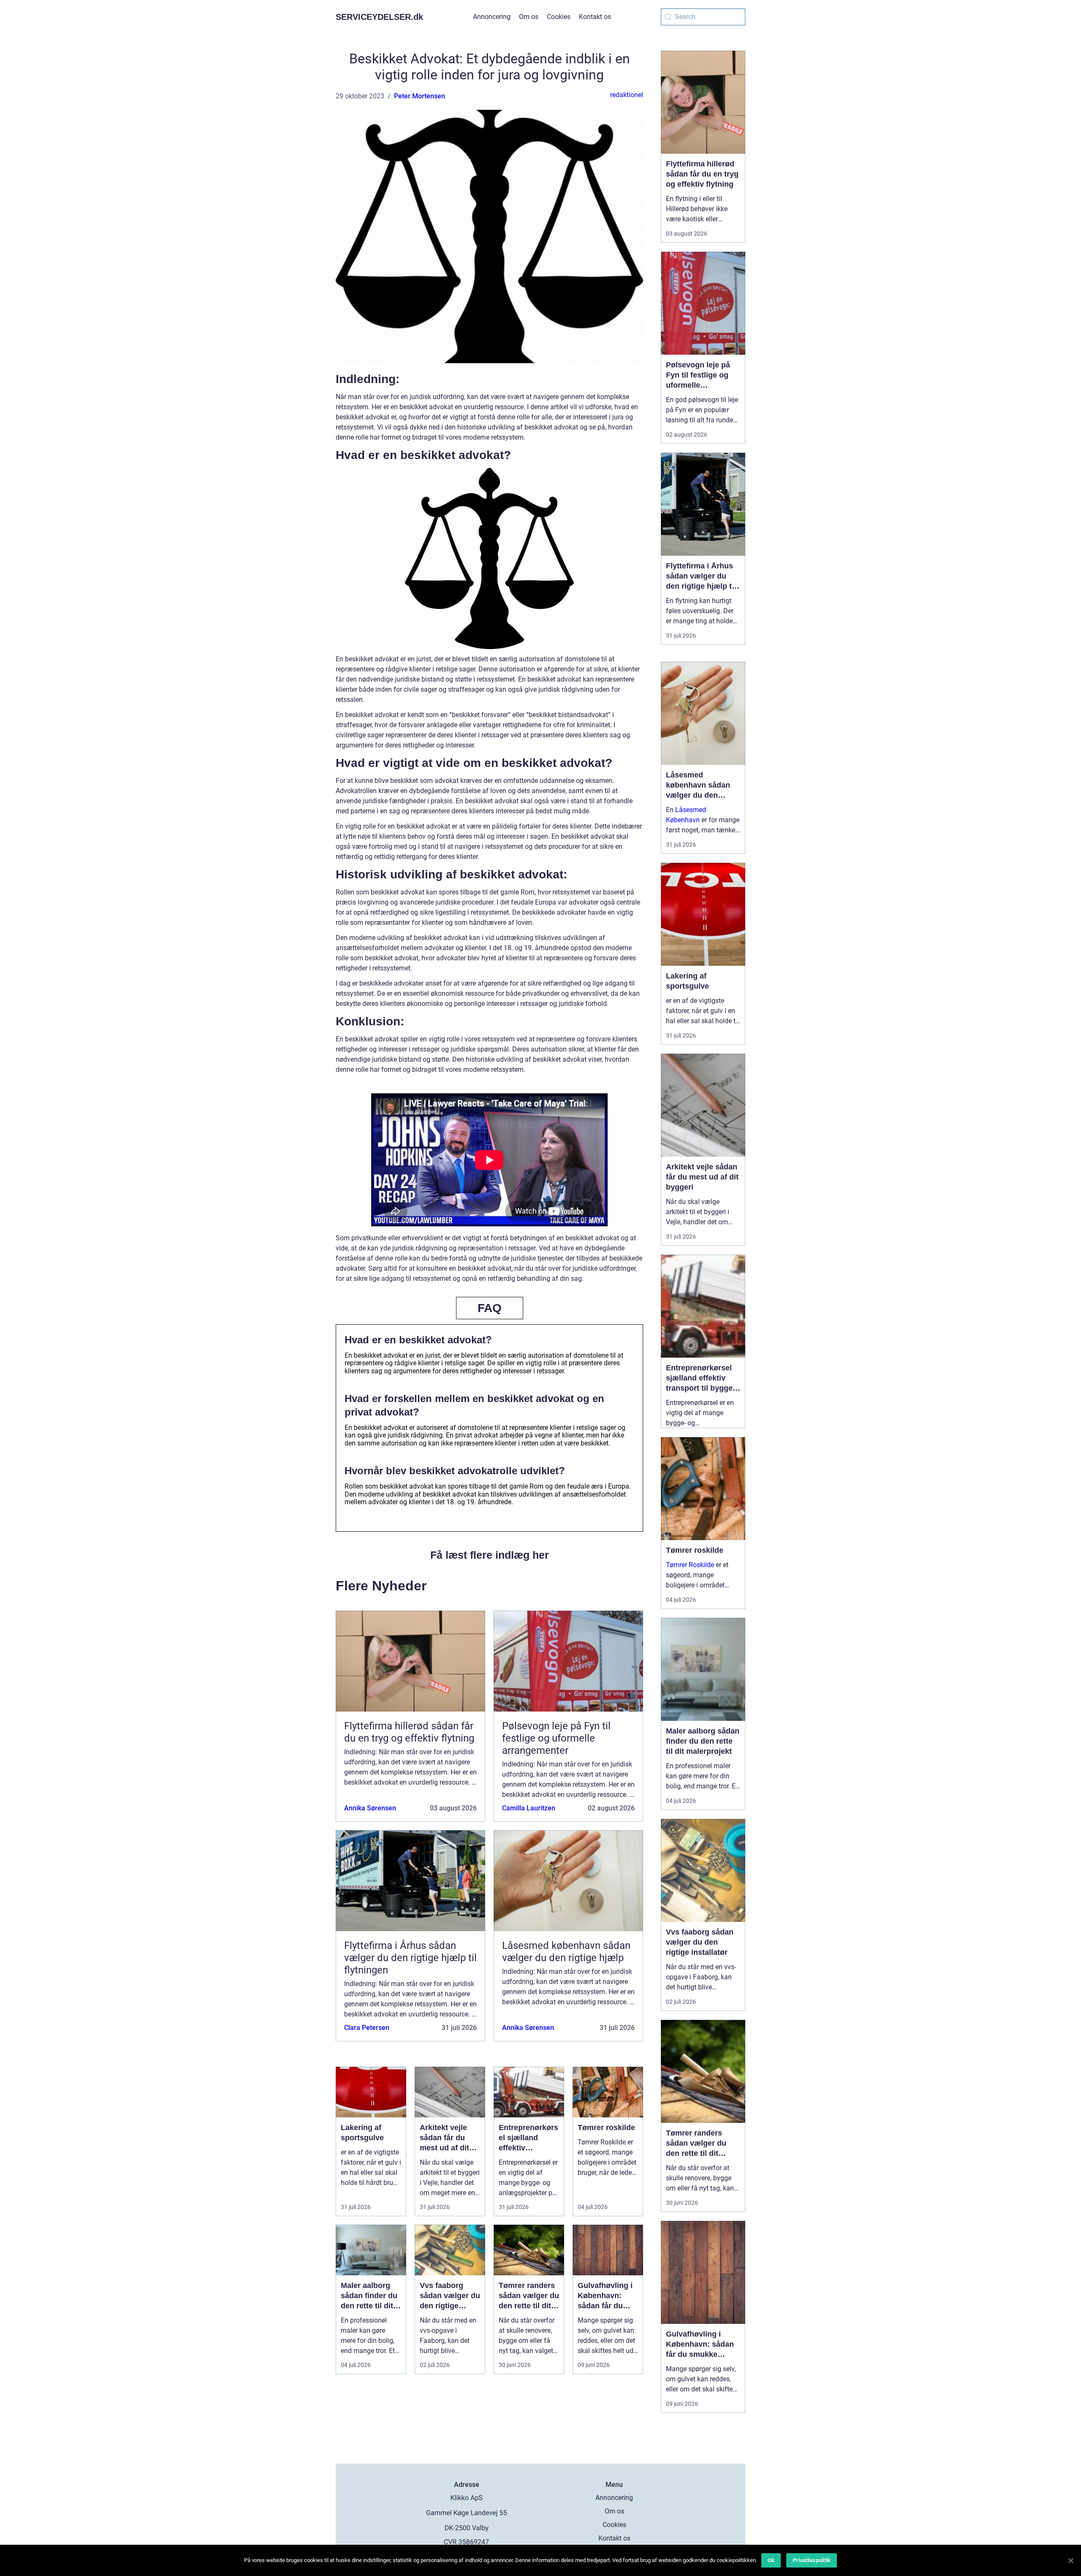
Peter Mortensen (420, 96)
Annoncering (492, 17)
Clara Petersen (367, 2028)
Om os (529, 17)
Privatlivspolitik (812, 2560)
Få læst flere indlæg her (490, 1555)
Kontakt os (595, 17)
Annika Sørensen (370, 1808)
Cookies (559, 17)
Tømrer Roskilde (690, 1565)
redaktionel (627, 95)
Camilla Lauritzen (529, 1808)
